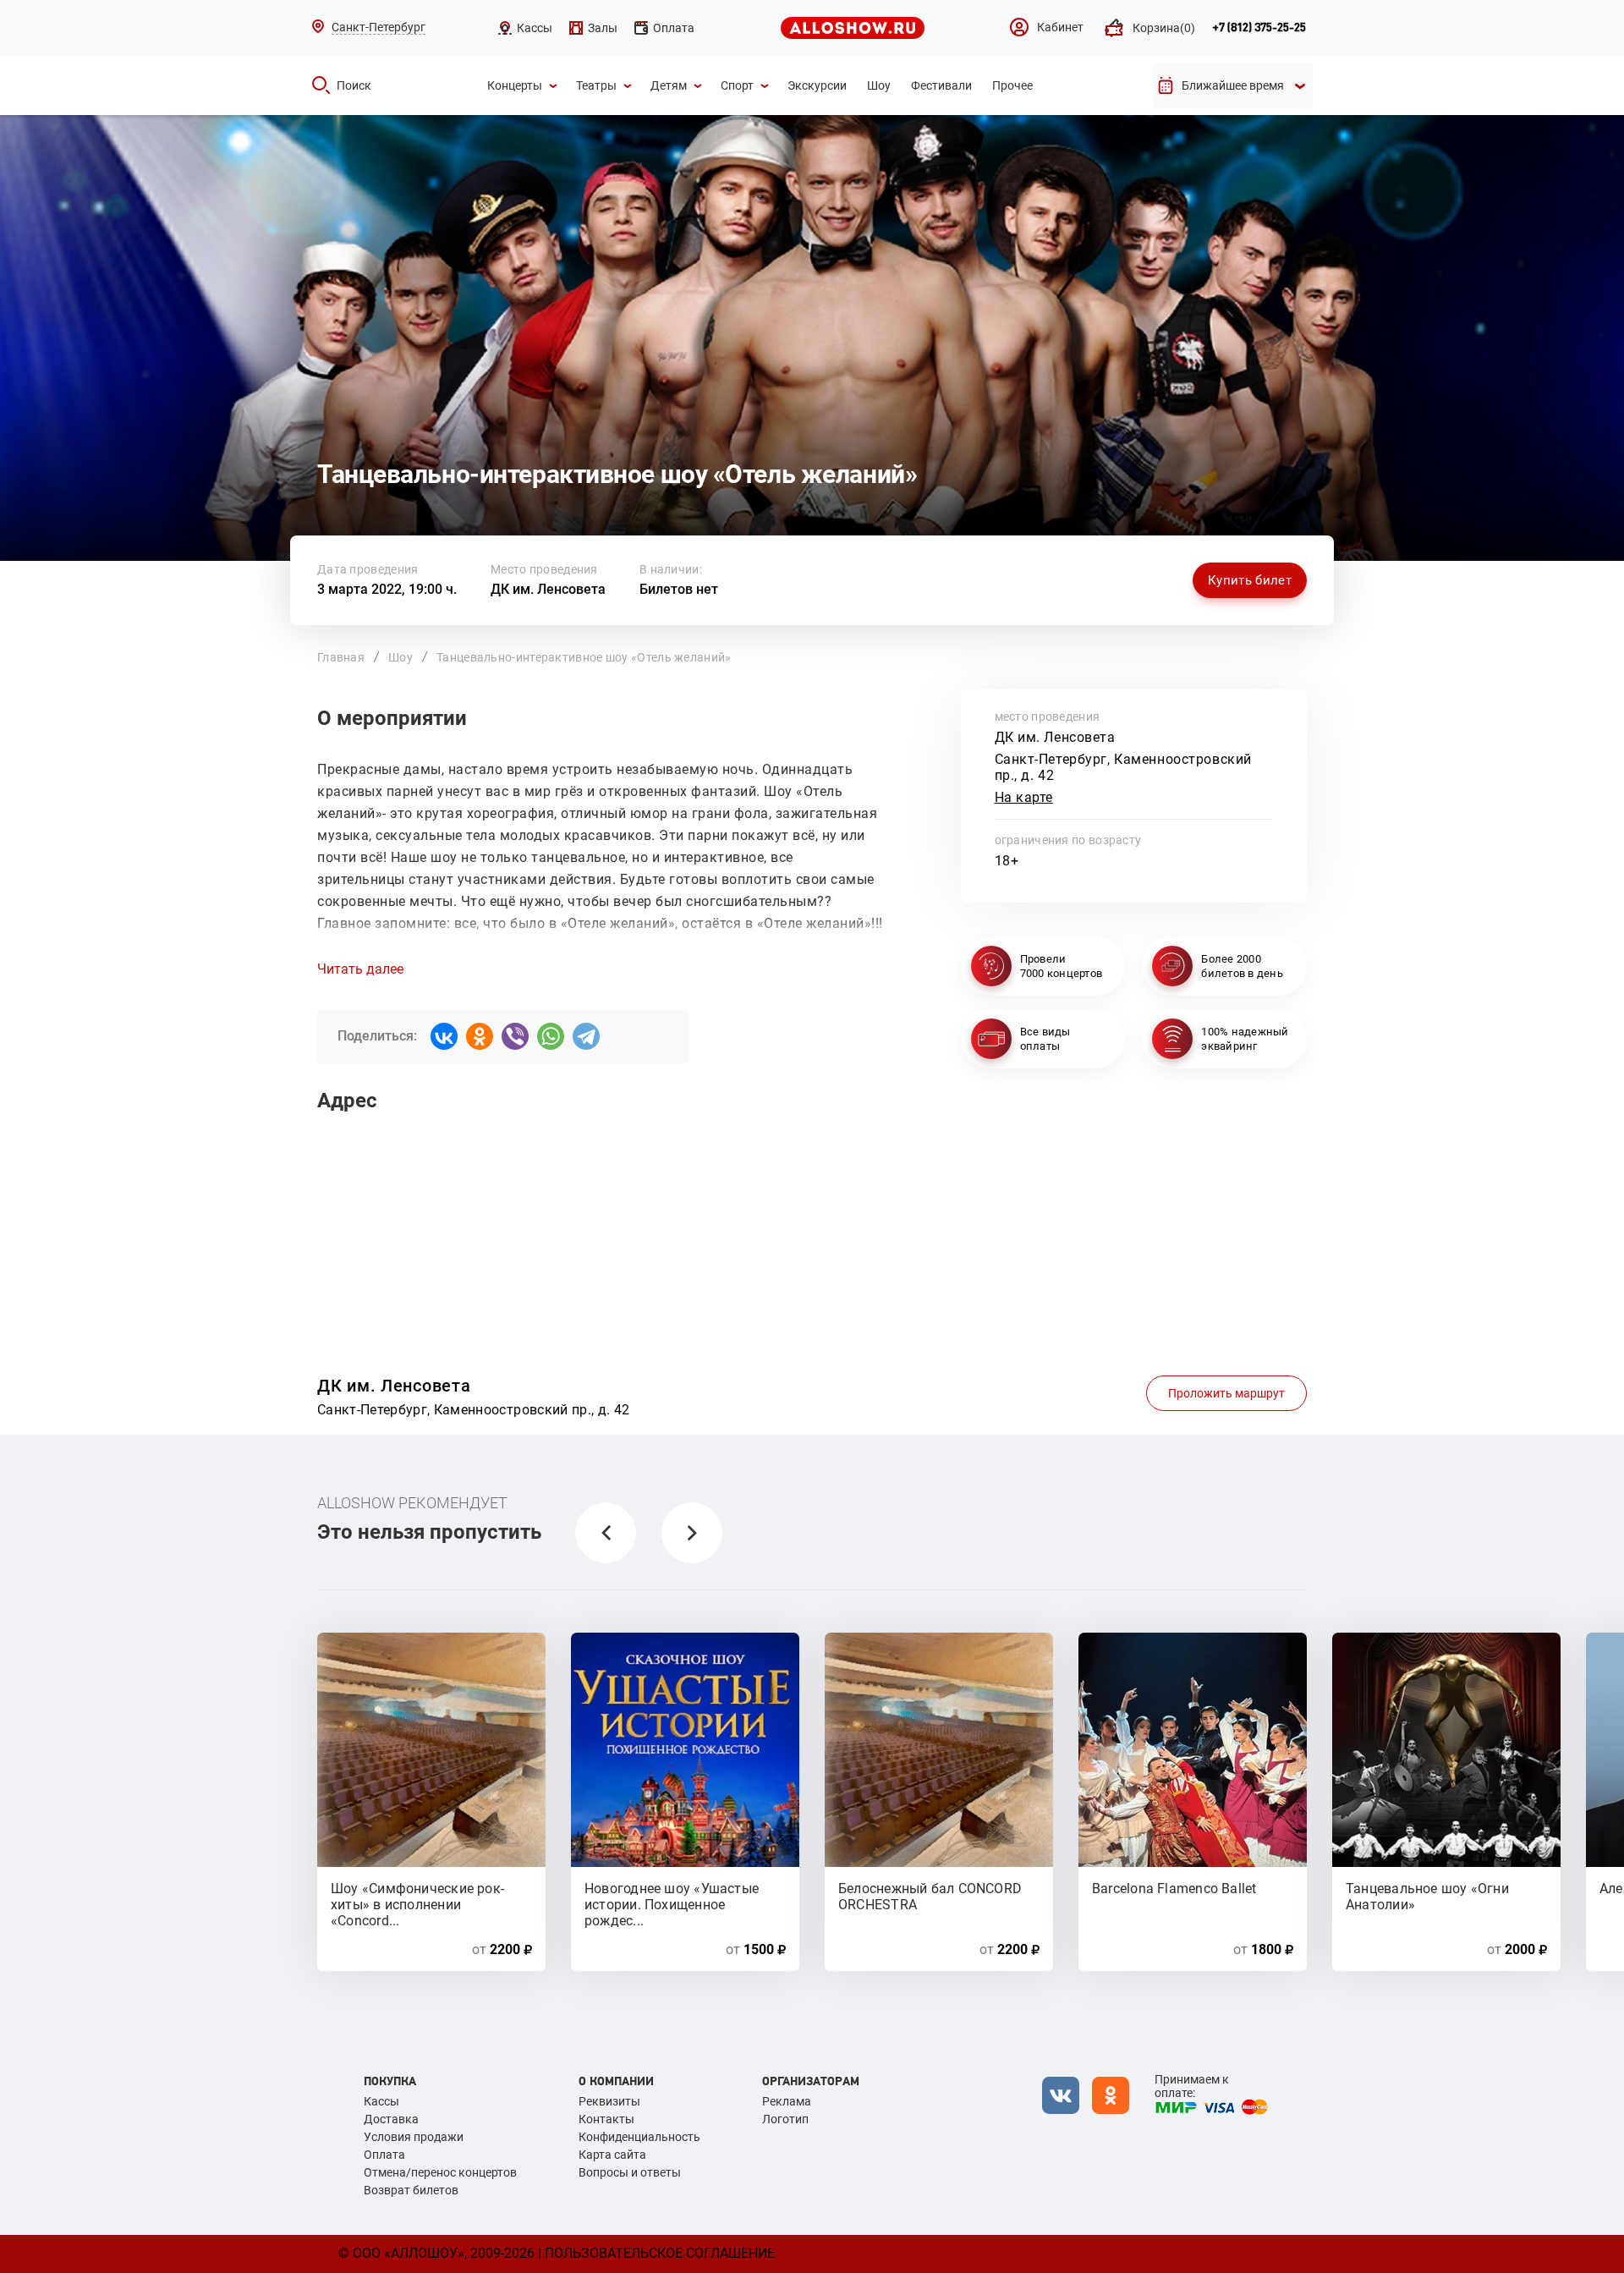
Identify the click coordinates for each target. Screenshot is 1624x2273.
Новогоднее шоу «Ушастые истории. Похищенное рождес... (672, 1896)
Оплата (384, 2155)
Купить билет (1250, 580)
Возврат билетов (411, 2190)
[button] (606, 1533)
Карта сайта (612, 2155)
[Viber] (515, 1036)
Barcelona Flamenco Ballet (1174, 1889)
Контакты (606, 2119)
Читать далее (360, 969)
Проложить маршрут (1226, 1393)
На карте (1024, 797)
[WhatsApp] (551, 1036)
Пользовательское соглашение (660, 2253)
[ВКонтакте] (444, 1036)
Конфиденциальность (639, 2137)
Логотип (785, 2119)
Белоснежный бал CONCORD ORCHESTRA (930, 1896)
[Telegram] (586, 1036)
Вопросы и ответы (630, 2172)
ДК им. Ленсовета (548, 589)
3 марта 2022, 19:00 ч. (387, 589)
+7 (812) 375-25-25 (1259, 28)
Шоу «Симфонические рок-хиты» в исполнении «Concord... (417, 1896)
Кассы (381, 2101)
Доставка (391, 2119)
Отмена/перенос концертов (440, 2172)
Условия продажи (414, 2137)
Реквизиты (609, 2101)
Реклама (787, 2101)
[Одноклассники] (480, 1036)
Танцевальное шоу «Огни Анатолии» (1427, 1896)
